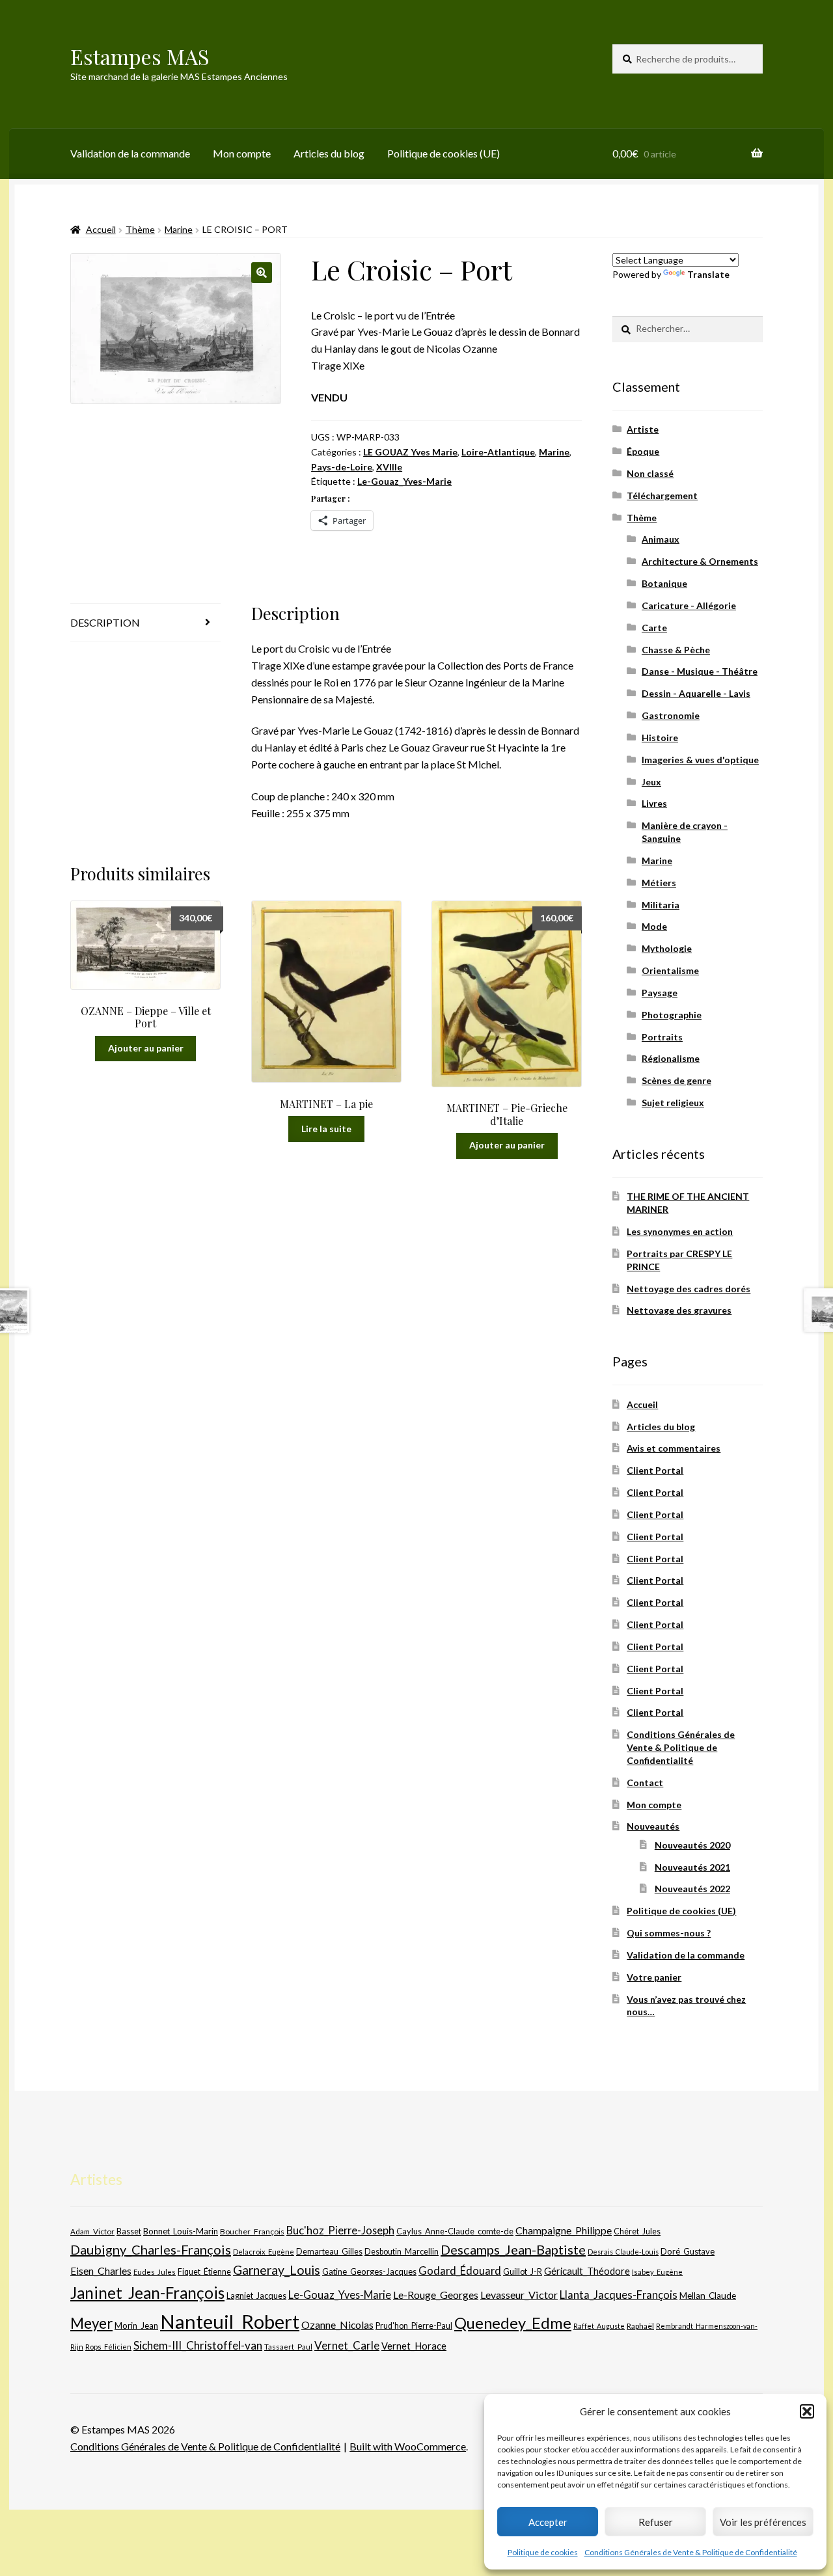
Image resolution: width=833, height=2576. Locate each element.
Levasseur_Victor (519, 2295)
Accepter (548, 2522)
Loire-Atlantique (498, 452)
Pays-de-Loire (342, 467)
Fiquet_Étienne (204, 2272)
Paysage (660, 993)
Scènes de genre (676, 1080)
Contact (645, 1783)
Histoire (660, 738)
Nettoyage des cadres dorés (689, 1289)
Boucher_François (252, 2231)
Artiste (643, 429)
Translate (708, 274)
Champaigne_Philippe (564, 2230)
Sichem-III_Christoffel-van (198, 2345)
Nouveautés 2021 (692, 1867)
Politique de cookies (543, 2552)
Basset (129, 2231)
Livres (654, 803)
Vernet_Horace (414, 2346)
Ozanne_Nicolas (337, 2325)
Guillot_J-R (523, 2271)
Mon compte (242, 153)
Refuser (656, 2522)
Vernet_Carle (347, 2345)
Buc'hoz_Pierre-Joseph (340, 2230)
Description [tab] (105, 622)
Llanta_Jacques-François (619, 2295)
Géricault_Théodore (587, 2271)
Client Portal (655, 1470)
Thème (140, 229)
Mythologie (667, 948)
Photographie (672, 1015)
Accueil (101, 229)
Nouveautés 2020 (692, 1845)
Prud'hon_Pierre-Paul (414, 2326)
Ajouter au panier (146, 1048)
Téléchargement (662, 495)
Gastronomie (671, 715)
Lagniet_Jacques (256, 2296)
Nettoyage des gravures (679, 1310)
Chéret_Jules (637, 2231)
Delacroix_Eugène (264, 2252)
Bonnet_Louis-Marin (181, 2231)
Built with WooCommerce (408, 2446)
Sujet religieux (673, 1103)
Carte (654, 628)
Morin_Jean (136, 2325)
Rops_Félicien (108, 2347)
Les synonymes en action (680, 1231)
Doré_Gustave (688, 2251)
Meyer (91, 2323)
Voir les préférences (763, 2522)
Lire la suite (326, 1129)
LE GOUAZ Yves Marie (410, 452)
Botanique (664, 583)
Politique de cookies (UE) (444, 153)
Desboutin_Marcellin (402, 2252)
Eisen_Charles (101, 2271)
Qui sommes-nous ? (669, 1933)
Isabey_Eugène (657, 2272)
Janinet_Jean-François (147, 2293)
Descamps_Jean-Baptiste (513, 2249)
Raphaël (640, 2326)
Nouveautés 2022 (692, 1889)
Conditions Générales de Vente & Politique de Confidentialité (691, 2552)
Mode (654, 926)
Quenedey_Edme (513, 2323)
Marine (179, 229)
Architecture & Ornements (700, 561)
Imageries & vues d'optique (700, 760)
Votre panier (654, 1977)
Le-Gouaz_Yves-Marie (404, 481)
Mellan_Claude (708, 2296)
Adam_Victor (92, 2231)
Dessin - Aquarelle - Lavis (696, 693)
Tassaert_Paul (288, 2346)
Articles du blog (329, 153)
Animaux (661, 539)
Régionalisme (671, 1058)
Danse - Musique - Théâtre (700, 671)
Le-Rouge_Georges (436, 2295)
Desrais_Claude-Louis (623, 2252)
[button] (807, 2411)
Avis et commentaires (674, 1448)
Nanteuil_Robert (230, 2321)
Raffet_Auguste (599, 2326)
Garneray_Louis (277, 2270)
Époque (643, 451)
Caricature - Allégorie (689, 605)
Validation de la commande (130, 153)
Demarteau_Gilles (329, 2252)
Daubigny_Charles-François (151, 2249)
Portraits (662, 1037)
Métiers (659, 883)
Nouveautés (653, 1826)
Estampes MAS (140, 56)
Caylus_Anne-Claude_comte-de (455, 2231)
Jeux (651, 782)
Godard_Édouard (460, 2271)
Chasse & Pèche (676, 650)
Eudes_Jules (155, 2272)
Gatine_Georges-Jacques (369, 2271)
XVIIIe (389, 467)
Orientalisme (670, 970)
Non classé (650, 473)
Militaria (661, 905)
